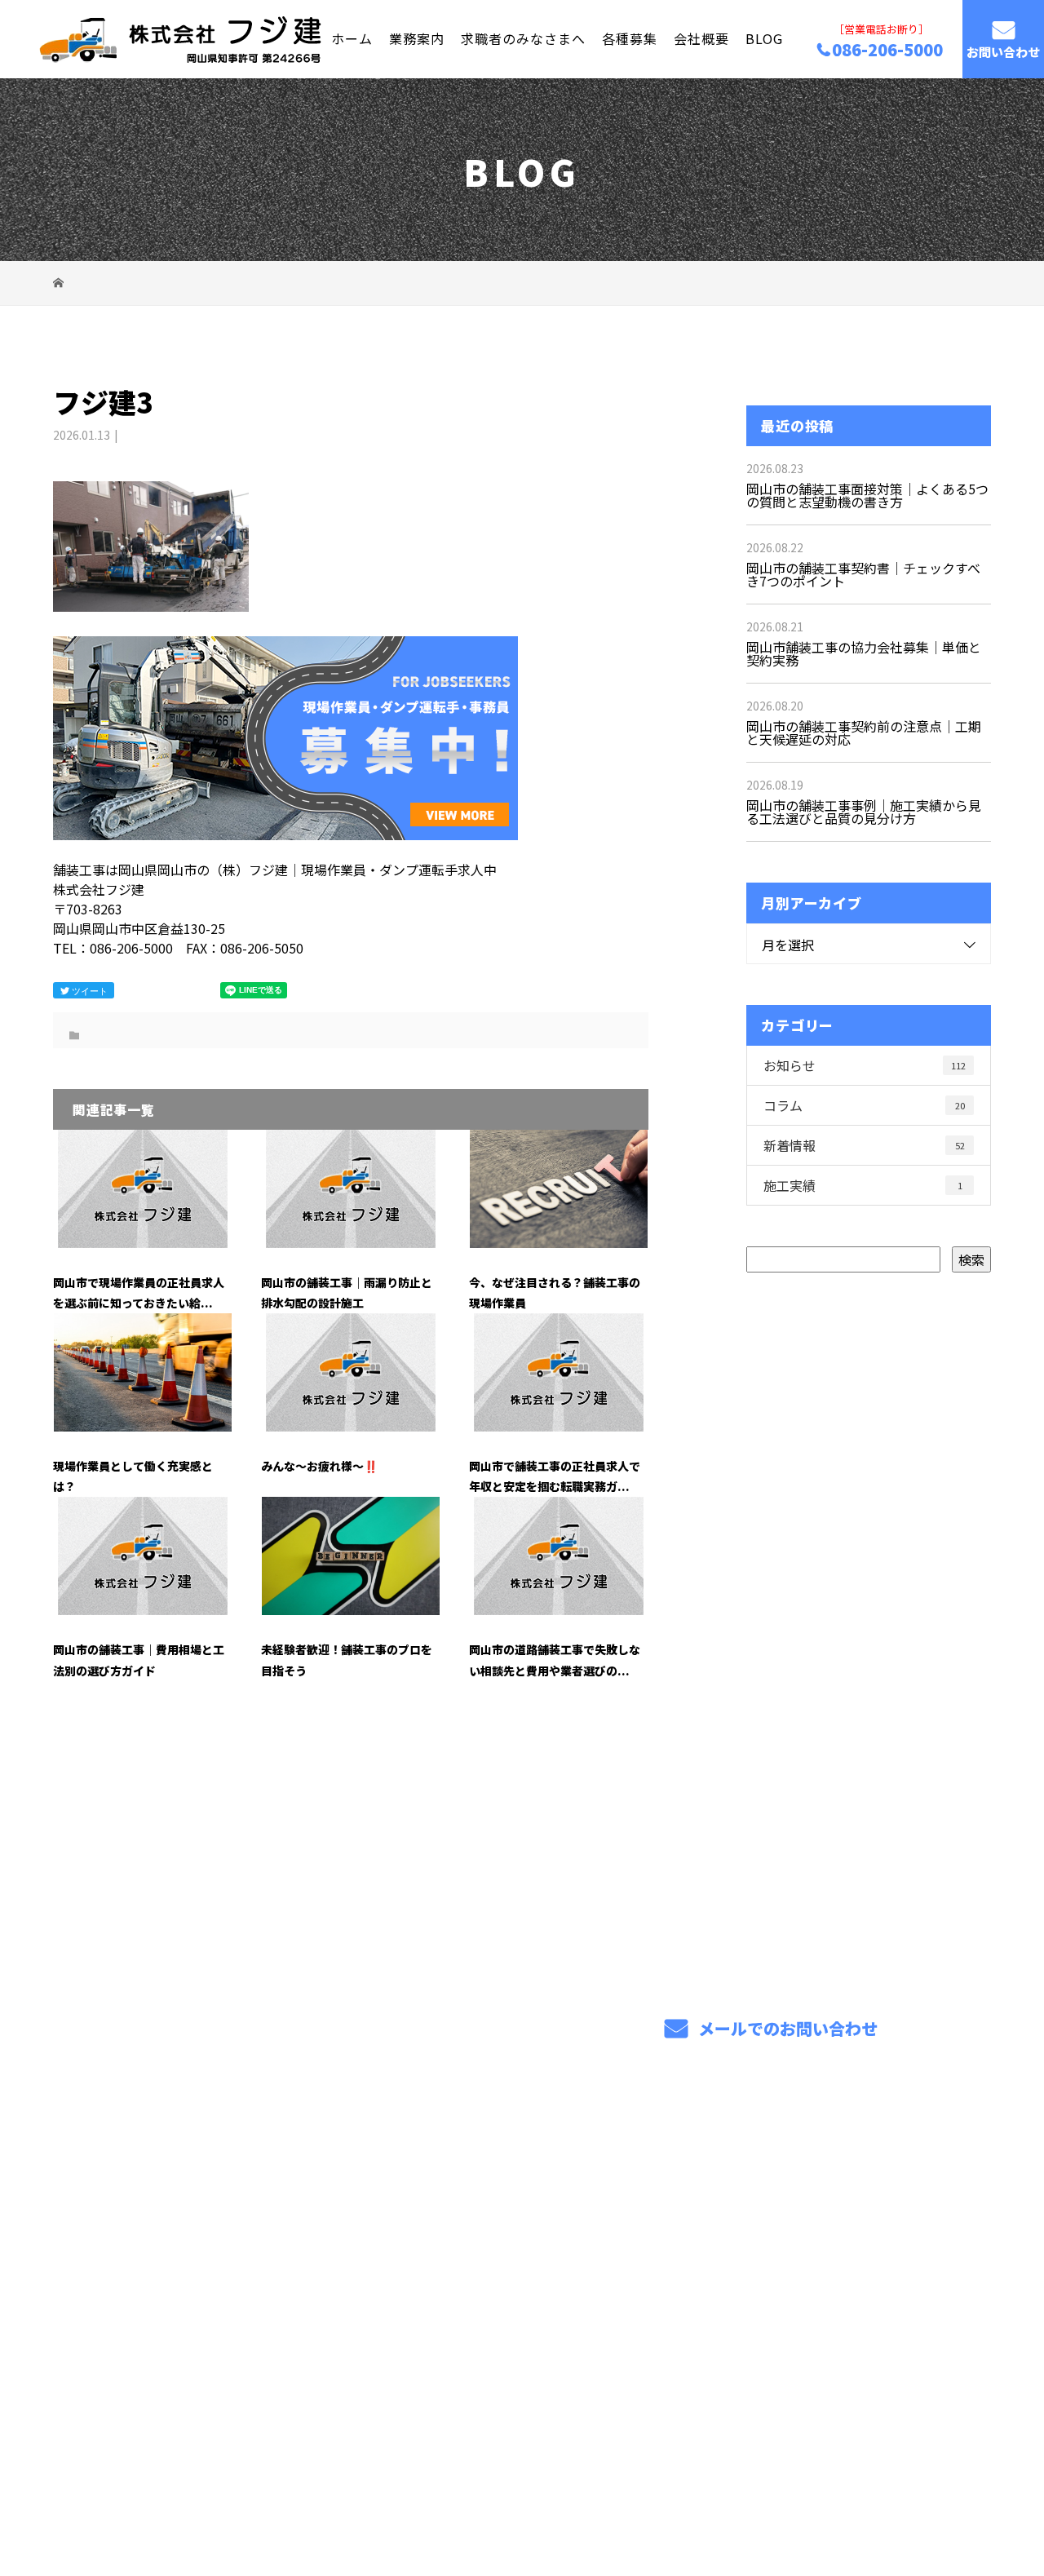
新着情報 (864, 1145)
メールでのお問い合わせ (786, 2028)
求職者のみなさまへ (523, 38)
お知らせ (865, 1065)
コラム (864, 1105)
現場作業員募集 (668, 2289)
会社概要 (701, 38)
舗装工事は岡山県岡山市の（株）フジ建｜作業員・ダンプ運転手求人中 (232, 2486)
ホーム (352, 38)
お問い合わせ (1003, 52)
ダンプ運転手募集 (867, 2215)
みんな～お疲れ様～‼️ (319, 1466)
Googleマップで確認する (137, 2383)
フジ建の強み (469, 2262)
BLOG (764, 38)
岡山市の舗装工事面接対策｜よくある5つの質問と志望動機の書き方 (867, 495)
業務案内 (417, 38)
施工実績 (863, 1185)
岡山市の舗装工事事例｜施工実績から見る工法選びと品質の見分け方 (864, 812)
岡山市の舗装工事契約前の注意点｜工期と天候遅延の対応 (864, 733)
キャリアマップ (668, 2237)
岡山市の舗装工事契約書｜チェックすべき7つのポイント (863, 574)
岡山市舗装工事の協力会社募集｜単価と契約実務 (864, 653)
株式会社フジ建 (124, 2218)
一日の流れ (654, 2262)
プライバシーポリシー (923, 2487)
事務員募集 (847, 2240)
